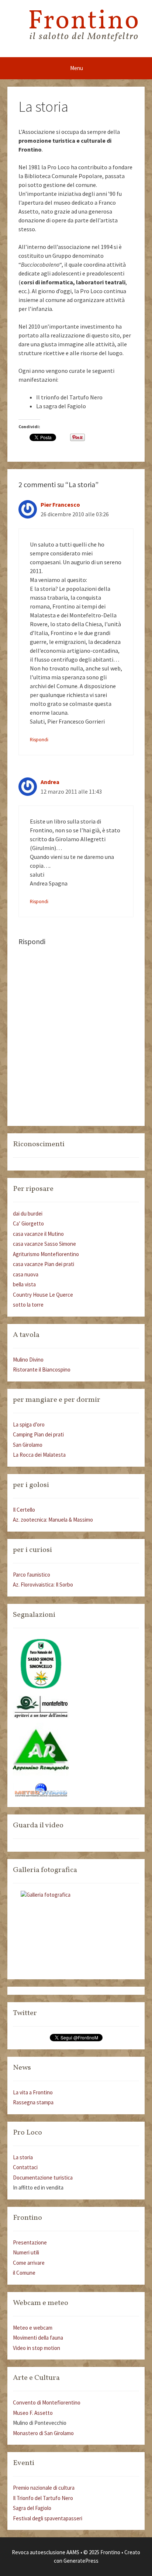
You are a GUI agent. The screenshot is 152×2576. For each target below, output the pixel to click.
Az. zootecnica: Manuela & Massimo (53, 1520)
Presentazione (30, 2242)
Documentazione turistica (43, 2178)
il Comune (24, 2273)
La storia (23, 2157)
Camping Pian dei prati (38, 1434)
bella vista (24, 1284)
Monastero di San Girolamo (43, 2433)
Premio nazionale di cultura (44, 2488)
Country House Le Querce (43, 1295)
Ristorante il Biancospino (42, 1370)
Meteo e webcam (33, 2328)
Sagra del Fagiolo (32, 2508)
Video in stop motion (37, 2348)
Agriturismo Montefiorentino (46, 1254)
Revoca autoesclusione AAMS (46, 2552)
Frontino (84, 22)
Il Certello (24, 1510)
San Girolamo (28, 1445)
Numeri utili (26, 2252)
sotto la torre (28, 1305)
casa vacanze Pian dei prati (44, 1264)
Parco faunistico (32, 1575)
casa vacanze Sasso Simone (44, 1244)
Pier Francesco (60, 505)
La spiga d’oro (29, 1424)
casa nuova (26, 1274)
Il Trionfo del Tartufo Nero (43, 2498)
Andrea (50, 782)
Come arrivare (29, 2263)
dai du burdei (28, 1214)
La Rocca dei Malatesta (39, 1455)
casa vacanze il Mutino (38, 1234)
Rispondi (39, 740)
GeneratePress (81, 2561)
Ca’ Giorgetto (28, 1223)
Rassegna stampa (33, 2102)
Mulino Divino (28, 1360)
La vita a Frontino (33, 2092)
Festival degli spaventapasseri (48, 2518)
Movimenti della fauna (38, 2338)
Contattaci (25, 2167)
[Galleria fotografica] (76, 1932)
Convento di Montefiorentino (47, 2402)
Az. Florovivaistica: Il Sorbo (43, 1585)
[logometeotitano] (41, 1795)
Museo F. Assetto (33, 2413)
